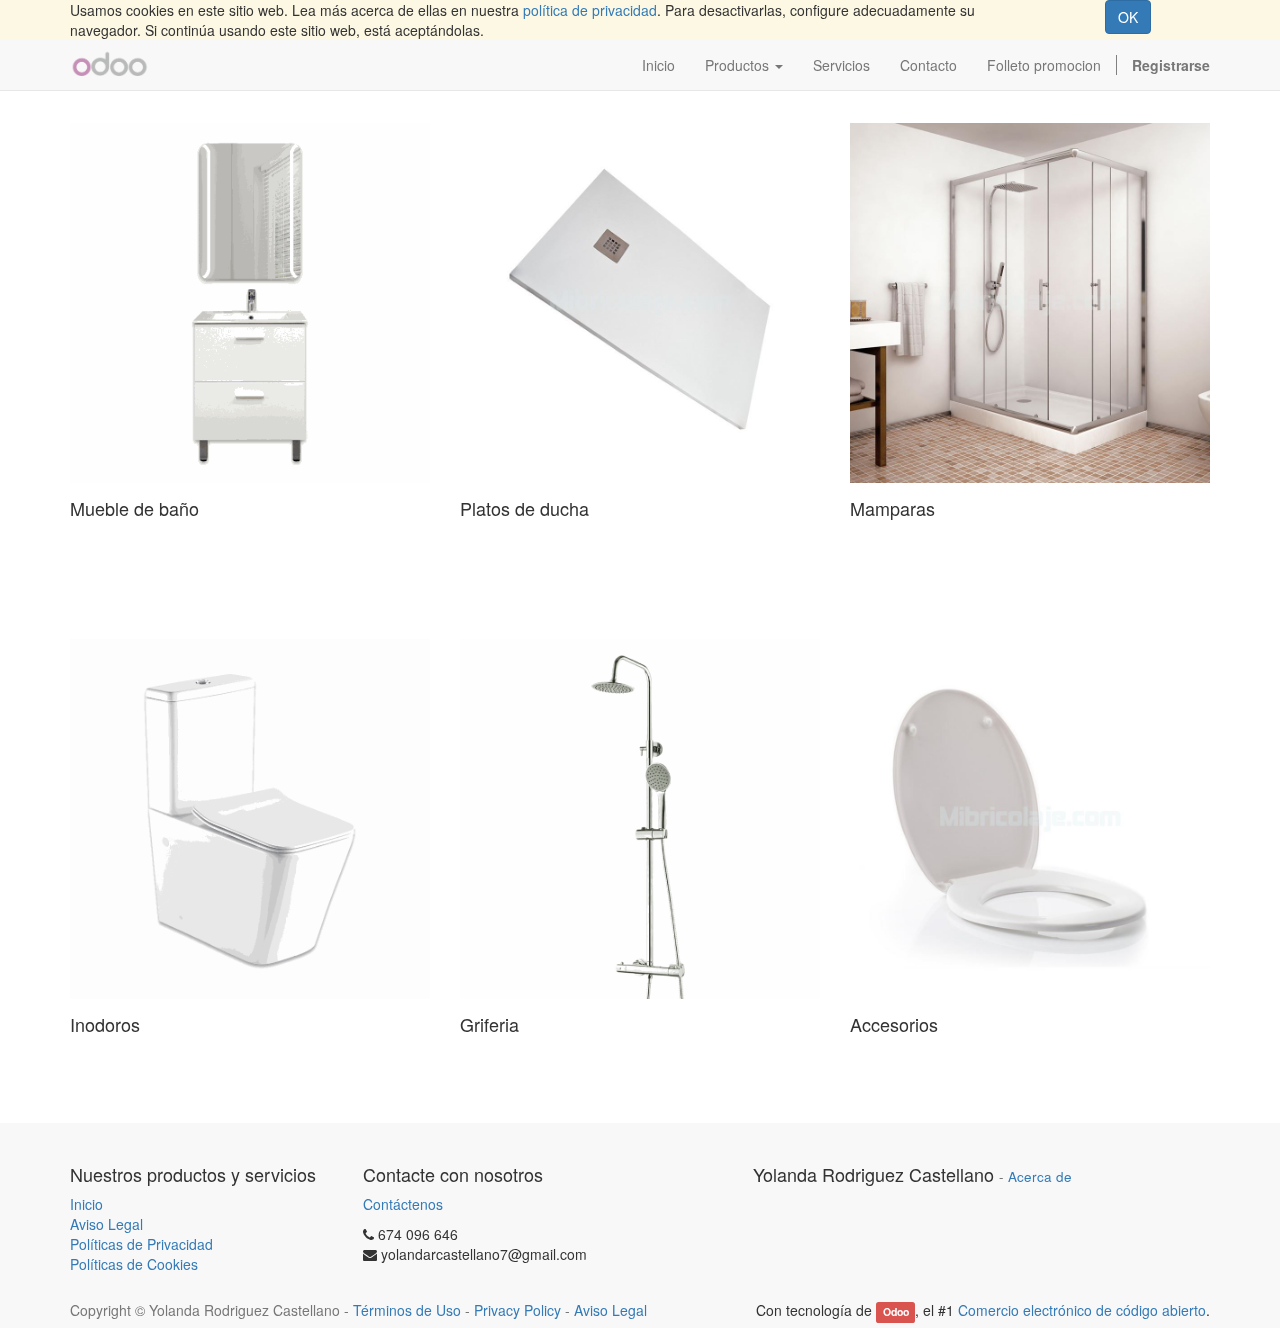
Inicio (86, 1204)
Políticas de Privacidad (141, 1244)
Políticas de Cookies (134, 1264)
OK (1128, 17)
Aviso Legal (106, 1224)
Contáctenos (403, 1204)
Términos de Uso (407, 1310)
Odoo (896, 1311)
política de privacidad (590, 10)
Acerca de (1040, 1176)
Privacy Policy (517, 1310)
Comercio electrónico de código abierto (1082, 1310)
